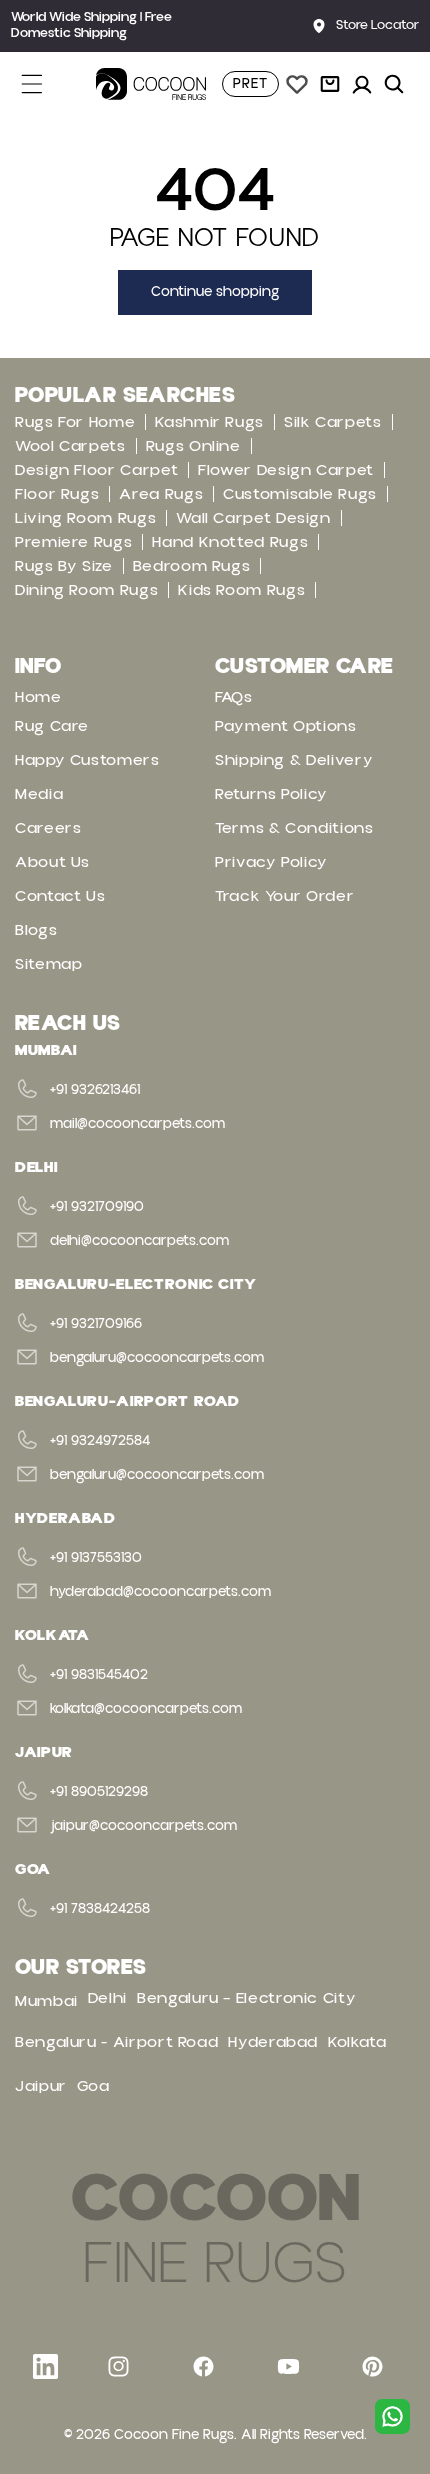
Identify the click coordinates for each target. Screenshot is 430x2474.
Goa (93, 2086)
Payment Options (286, 726)
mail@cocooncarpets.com (137, 1124)
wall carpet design (253, 518)
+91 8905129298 (99, 1792)
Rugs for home (75, 422)
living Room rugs (85, 518)
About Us (52, 862)
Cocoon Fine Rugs (174, 2435)
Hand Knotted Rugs (230, 542)
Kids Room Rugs (241, 590)
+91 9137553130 (96, 1558)
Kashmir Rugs (209, 422)
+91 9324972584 (100, 1441)
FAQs (234, 697)
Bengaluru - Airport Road (116, 2042)
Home (38, 697)
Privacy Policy (271, 862)
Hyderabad (273, 2042)
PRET (250, 84)
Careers (48, 828)
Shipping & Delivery (294, 760)
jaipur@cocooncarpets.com (143, 1826)
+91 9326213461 (95, 1090)
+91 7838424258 (100, 1909)
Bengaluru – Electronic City (246, 1998)
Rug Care (52, 726)
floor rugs (57, 494)
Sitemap (48, 964)
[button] (43, 84)
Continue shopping (215, 292)
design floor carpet (96, 470)
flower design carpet (286, 470)
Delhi (107, 1998)
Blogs (36, 930)
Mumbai (46, 2001)
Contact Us (60, 896)
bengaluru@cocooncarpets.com (157, 1358)
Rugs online (193, 446)
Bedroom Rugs (192, 566)
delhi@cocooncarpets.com (139, 1241)
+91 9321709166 (96, 1324)
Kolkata (357, 2042)
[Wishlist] (297, 84)
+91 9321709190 (97, 1207)
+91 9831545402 (99, 1675)
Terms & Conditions (294, 828)
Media (39, 794)
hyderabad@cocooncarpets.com (160, 1592)
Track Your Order (284, 896)
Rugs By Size (64, 566)
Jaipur (41, 2086)
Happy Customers (87, 760)
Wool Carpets (70, 446)
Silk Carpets (333, 422)
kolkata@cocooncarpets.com (146, 1709)
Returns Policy (271, 794)
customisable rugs (300, 494)
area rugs (161, 494)
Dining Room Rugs (86, 590)
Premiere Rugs (73, 542)
